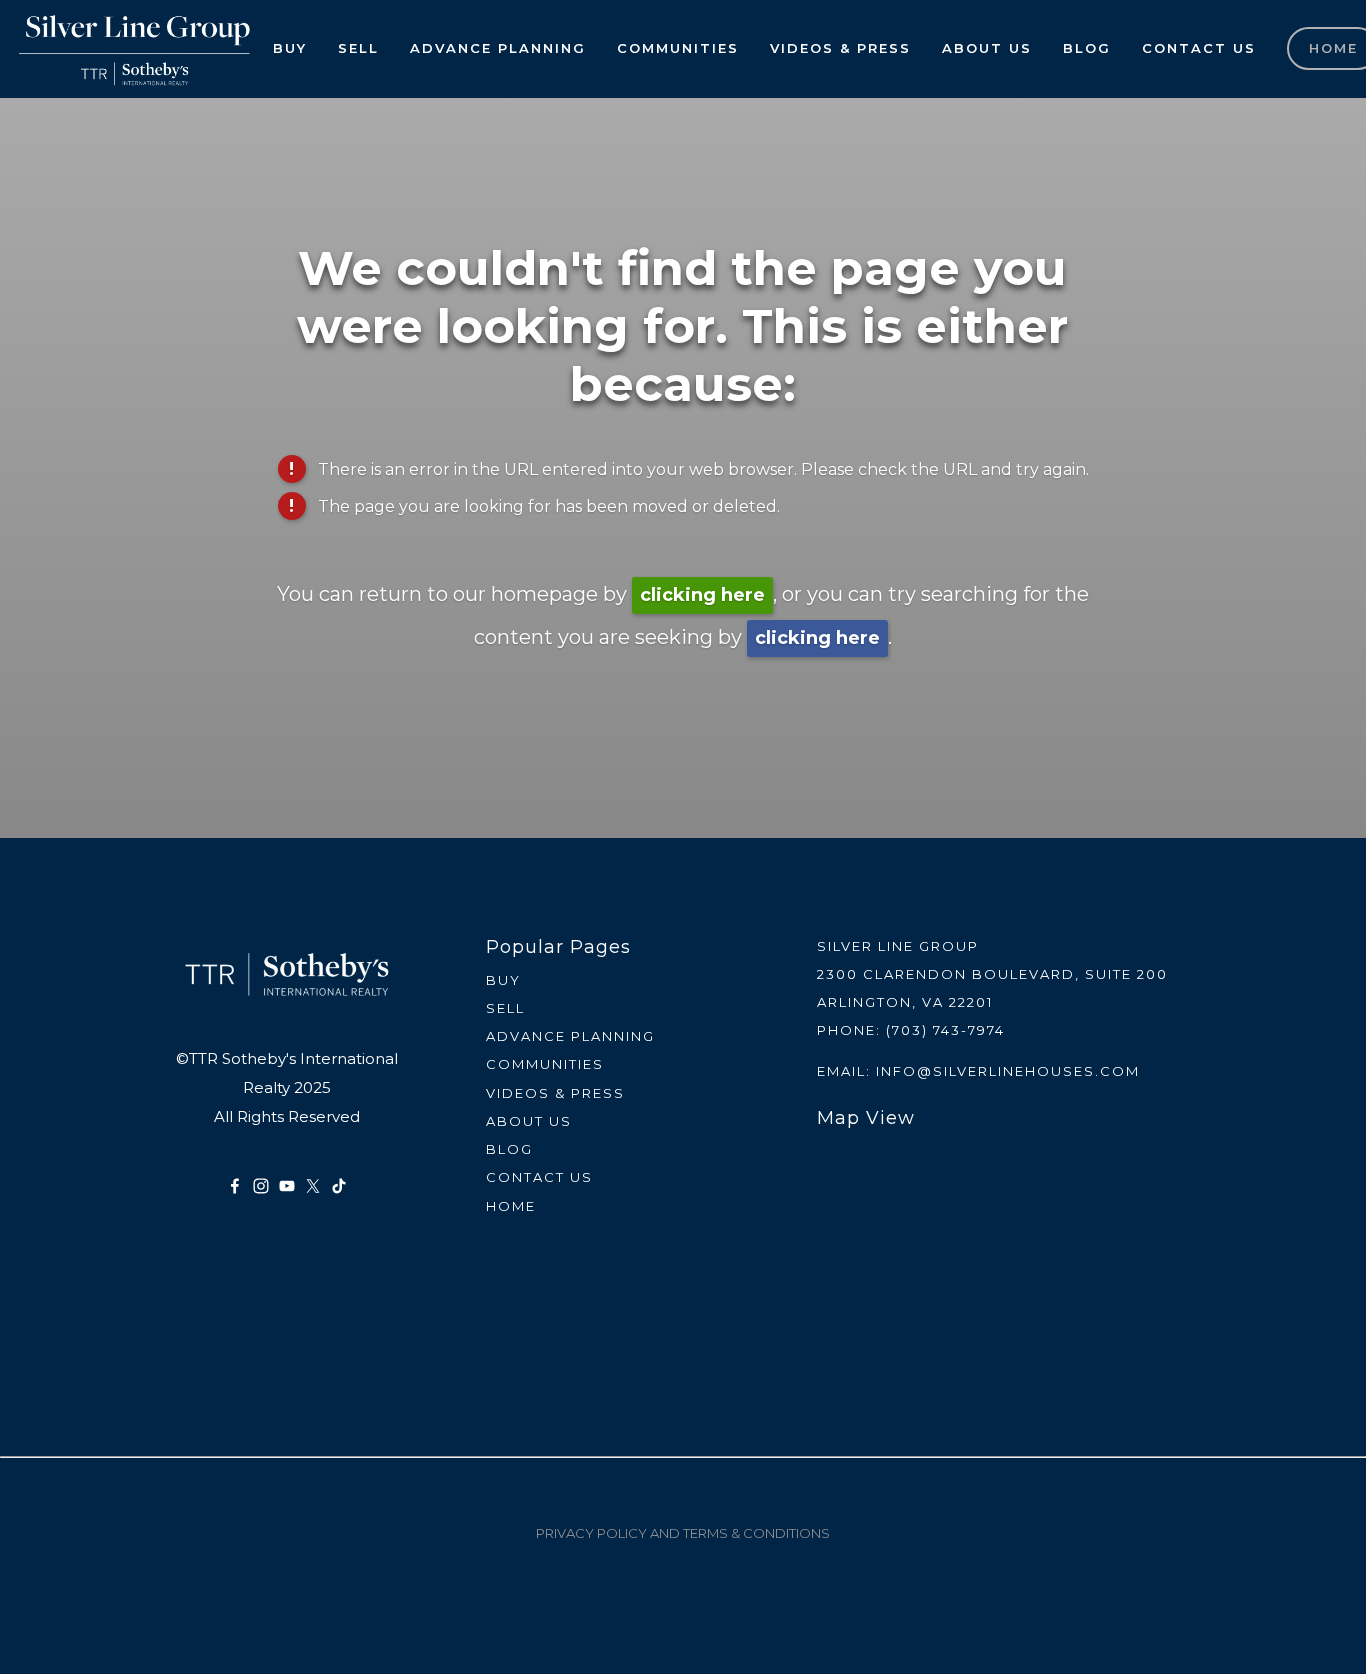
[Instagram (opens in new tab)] (261, 1186)
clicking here (702, 595)
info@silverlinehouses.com (1008, 1071)
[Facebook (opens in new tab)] (235, 1186)
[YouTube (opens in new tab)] (287, 1186)
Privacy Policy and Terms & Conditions (683, 1533)
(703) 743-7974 (945, 1030)
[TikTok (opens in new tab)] (339, 1186)
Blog (1087, 48)
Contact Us (1199, 48)
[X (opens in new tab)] (313, 1186)
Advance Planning (498, 48)
